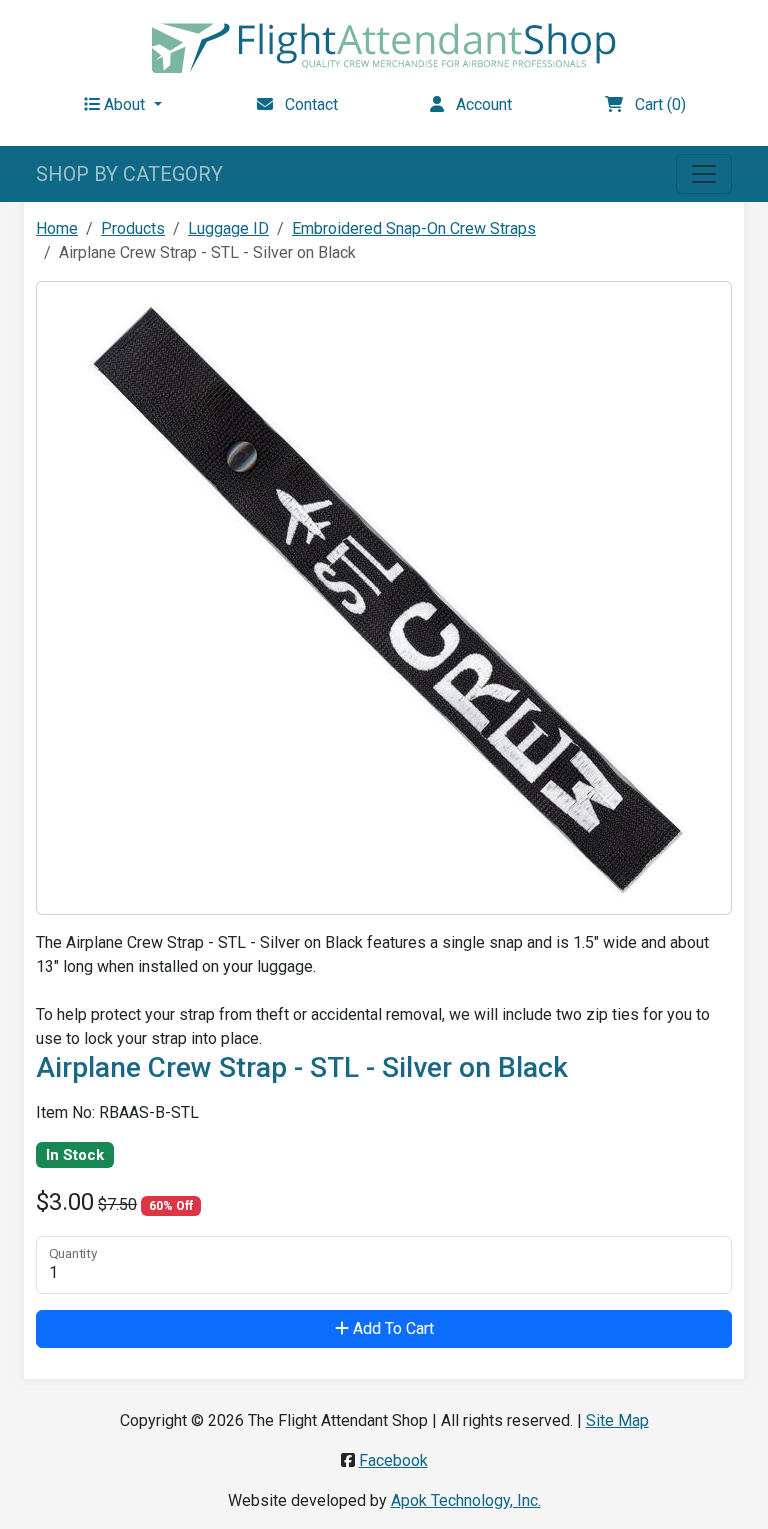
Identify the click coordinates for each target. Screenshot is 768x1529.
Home (57, 228)
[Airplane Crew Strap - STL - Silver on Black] (384, 596)
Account (478, 104)
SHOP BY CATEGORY (129, 174)
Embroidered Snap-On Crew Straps (414, 228)
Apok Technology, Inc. (466, 1500)
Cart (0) (654, 104)
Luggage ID (228, 228)
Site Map (617, 1420)
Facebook (393, 1460)
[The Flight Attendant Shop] (384, 46)
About (124, 104)
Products (133, 228)
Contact (305, 104)
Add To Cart (391, 1328)
